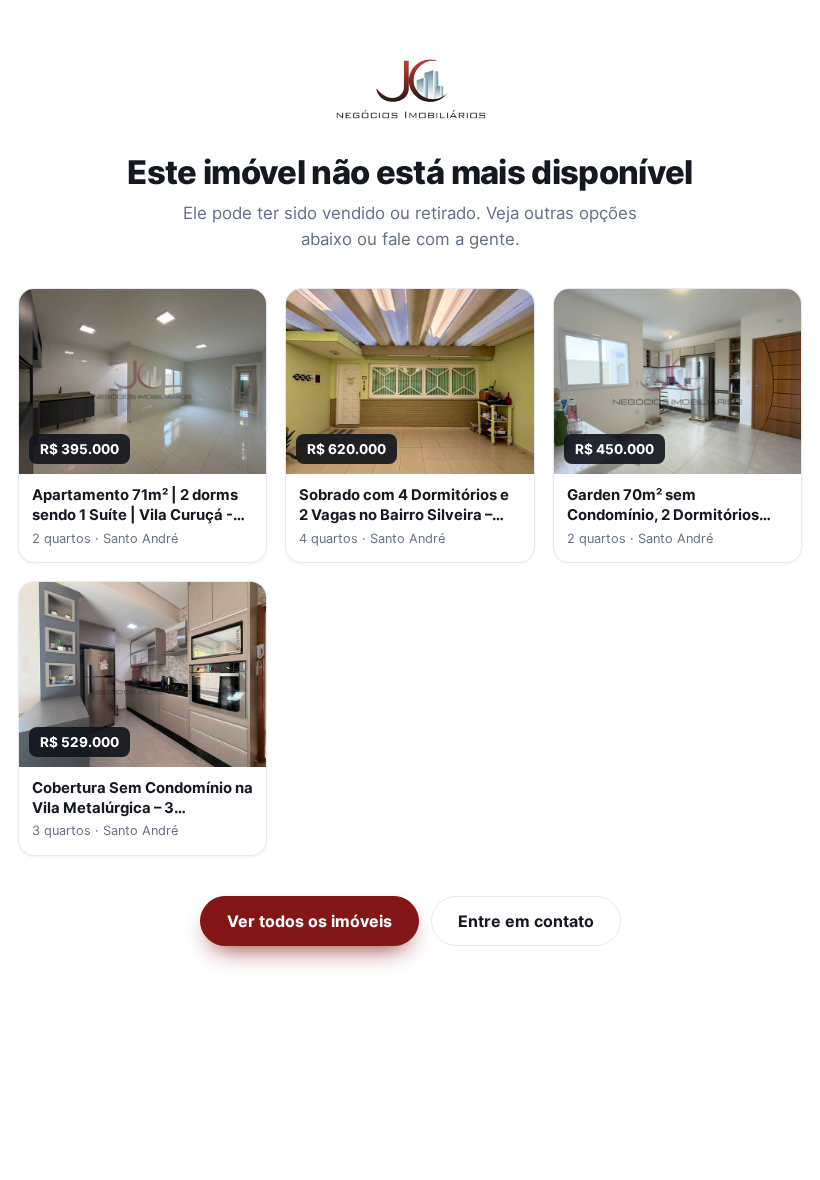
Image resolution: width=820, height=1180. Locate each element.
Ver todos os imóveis (309, 921)
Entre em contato (526, 921)
